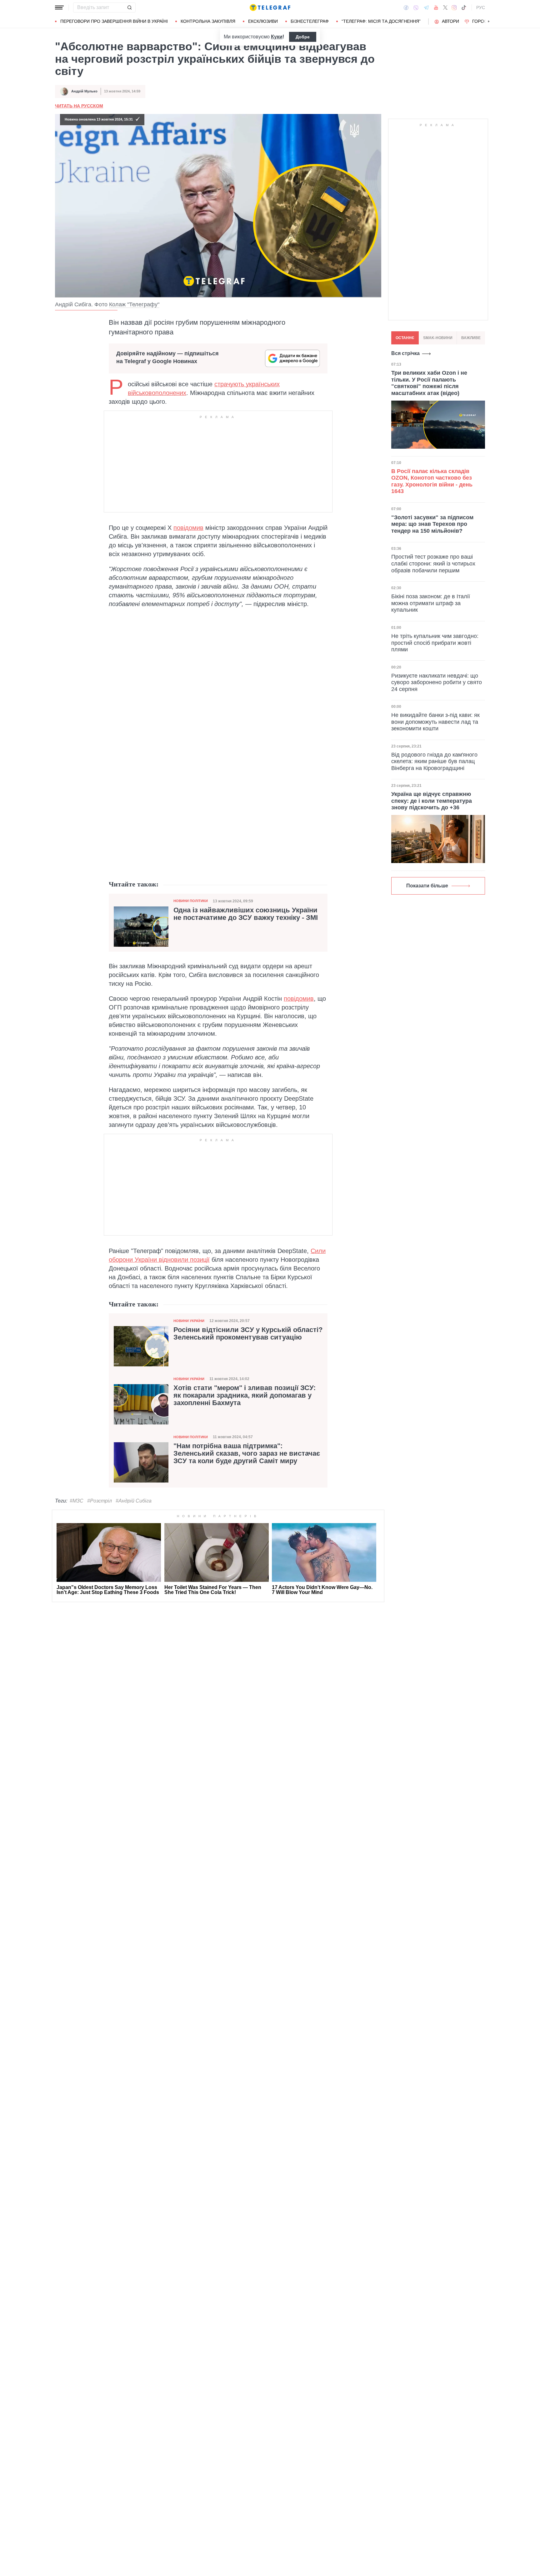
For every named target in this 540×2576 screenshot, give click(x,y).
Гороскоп (484, 21)
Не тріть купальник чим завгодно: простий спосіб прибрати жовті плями (435, 643)
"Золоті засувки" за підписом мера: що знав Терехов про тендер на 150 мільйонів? (432, 524)
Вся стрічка (405, 353)
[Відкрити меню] (59, 7)
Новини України (189, 1321)
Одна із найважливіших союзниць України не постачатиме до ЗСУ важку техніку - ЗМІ (246, 914)
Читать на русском (79, 106)
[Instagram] (454, 7)
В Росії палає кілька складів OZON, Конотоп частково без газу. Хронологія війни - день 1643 (432, 481)
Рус (481, 7)
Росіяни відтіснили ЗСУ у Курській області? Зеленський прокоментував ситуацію (248, 1334)
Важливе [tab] (471, 338)
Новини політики (191, 901)
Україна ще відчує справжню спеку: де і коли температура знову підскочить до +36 (432, 801)
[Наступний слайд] (489, 22)
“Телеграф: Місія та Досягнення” (381, 21)
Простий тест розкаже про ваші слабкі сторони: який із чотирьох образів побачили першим (433, 564)
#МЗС (77, 1501)
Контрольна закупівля (208, 21)
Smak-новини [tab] (438, 338)
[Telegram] (426, 7)
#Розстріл (100, 1501)
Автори (450, 21)
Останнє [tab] (405, 338)
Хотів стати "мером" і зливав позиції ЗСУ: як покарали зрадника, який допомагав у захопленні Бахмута (245, 1395)
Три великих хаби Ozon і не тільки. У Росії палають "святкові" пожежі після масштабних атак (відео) (429, 383)
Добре (303, 37)
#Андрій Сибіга (134, 1501)
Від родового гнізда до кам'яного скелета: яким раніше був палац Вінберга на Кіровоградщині (434, 761)
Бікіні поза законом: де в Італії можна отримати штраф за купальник (431, 603)
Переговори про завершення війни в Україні (114, 21)
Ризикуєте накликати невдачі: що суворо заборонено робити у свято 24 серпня (437, 682)
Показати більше (427, 886)
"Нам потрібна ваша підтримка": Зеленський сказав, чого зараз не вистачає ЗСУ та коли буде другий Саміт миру (247, 1453)
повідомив (188, 528)
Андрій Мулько (84, 91)
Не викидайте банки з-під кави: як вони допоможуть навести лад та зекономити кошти (435, 722)
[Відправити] (129, 7)
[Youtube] (436, 7)
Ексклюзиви (263, 21)
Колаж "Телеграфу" (134, 304)
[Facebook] (406, 7)
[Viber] (416, 8)
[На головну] (270, 7)
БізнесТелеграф (310, 21)
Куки (277, 37)
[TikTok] (464, 7)
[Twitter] (445, 7)
